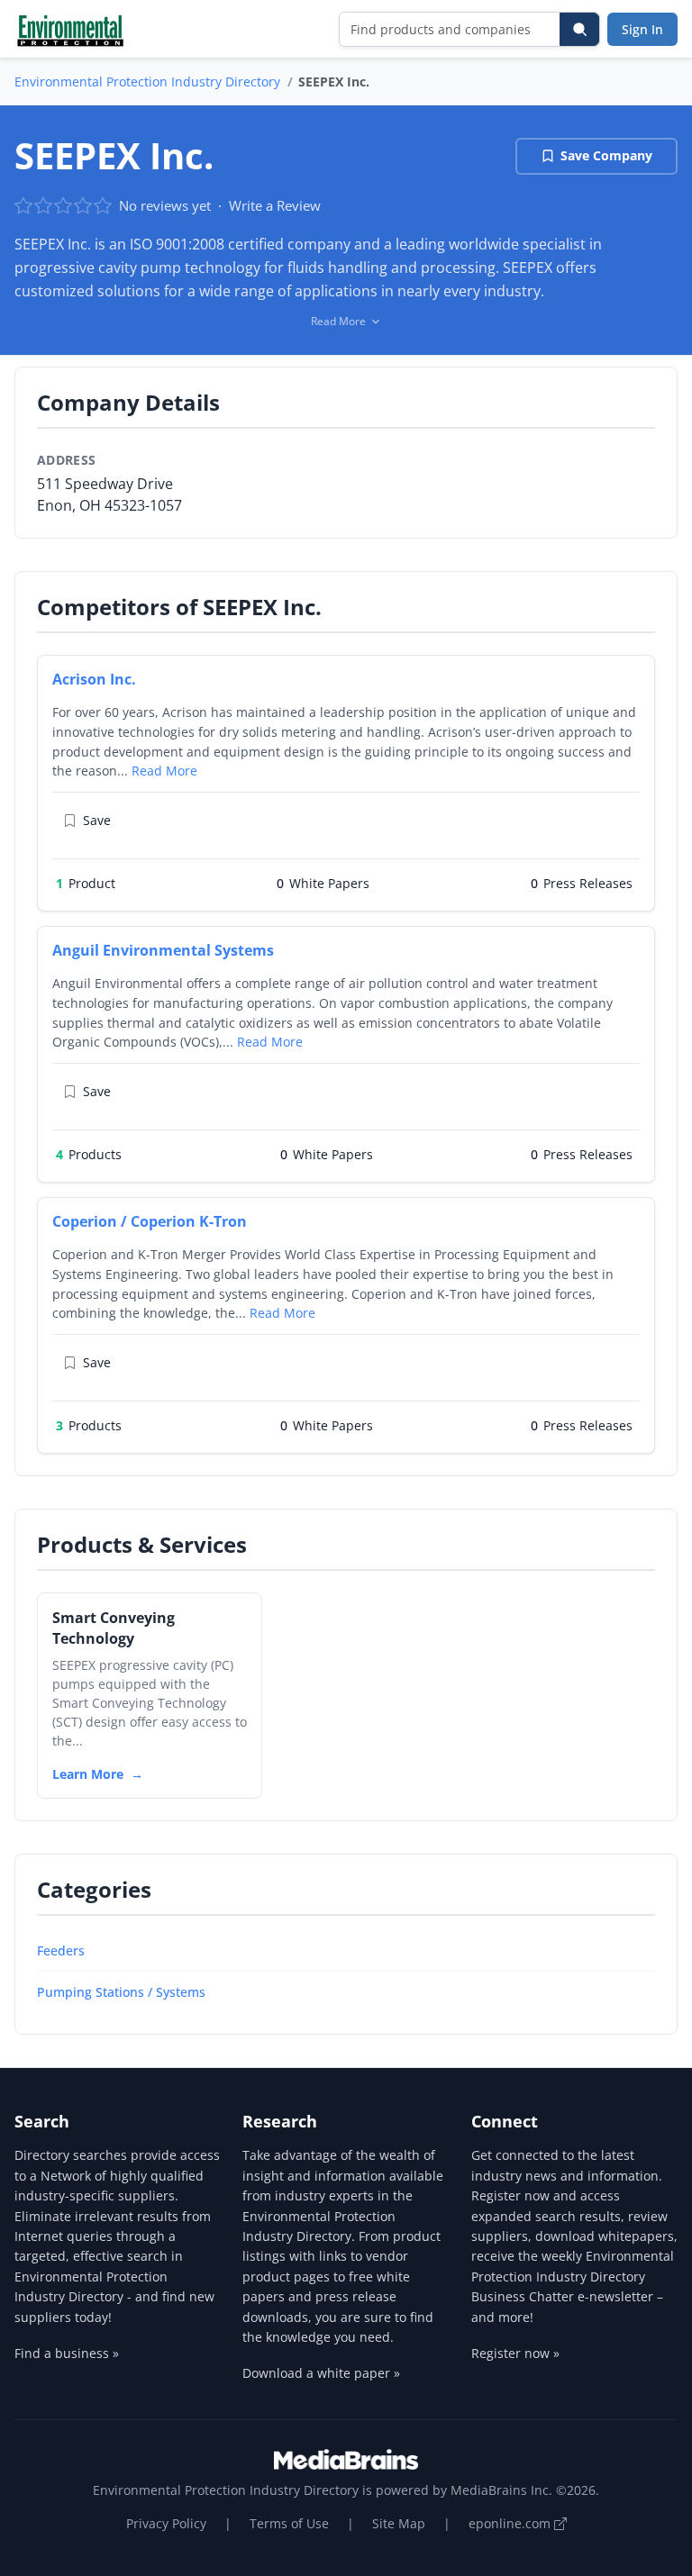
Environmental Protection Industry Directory (147, 82)
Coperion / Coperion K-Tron (150, 1221)
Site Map (399, 2523)
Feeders (61, 1950)
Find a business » (67, 2353)
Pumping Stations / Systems (121, 1992)
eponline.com (511, 2523)
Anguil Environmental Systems (163, 950)
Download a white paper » (321, 2373)
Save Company (606, 155)
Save (97, 820)
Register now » (515, 2353)
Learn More (88, 1774)
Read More (164, 771)
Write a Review (275, 205)
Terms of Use (289, 2523)
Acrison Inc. (94, 679)
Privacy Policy (166, 2523)
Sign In (642, 29)
